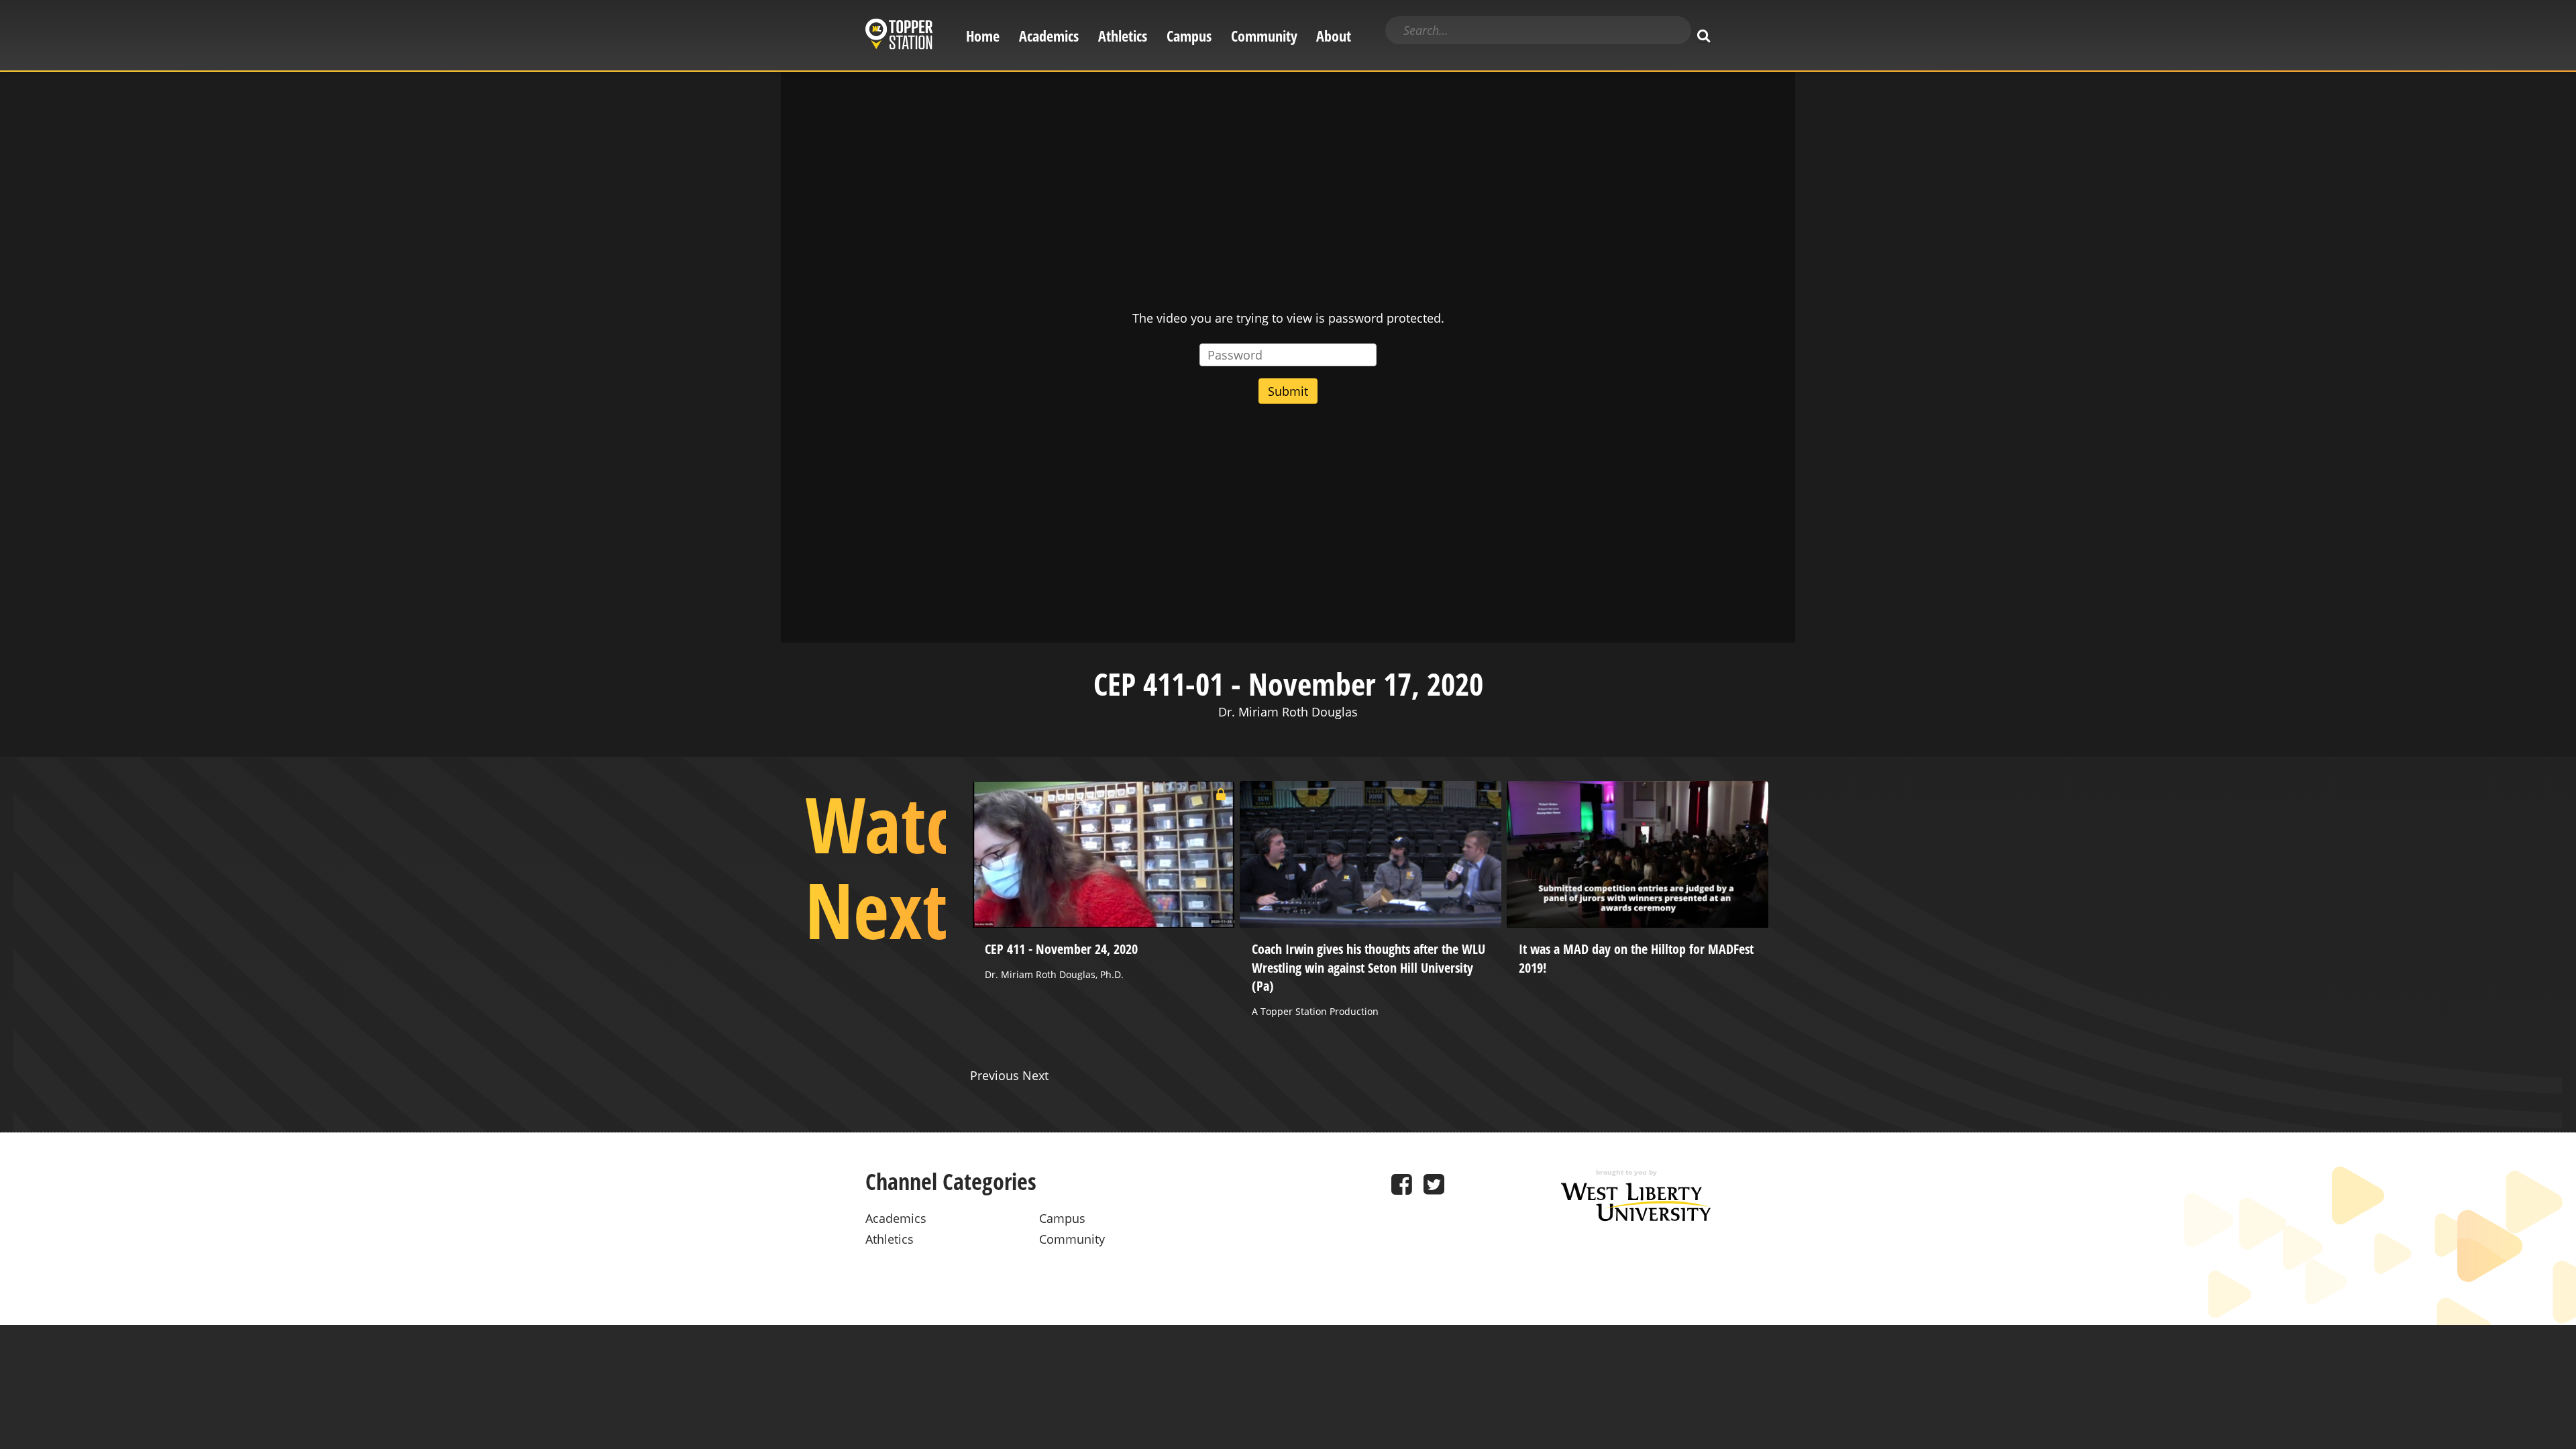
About (1334, 36)
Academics (1049, 36)
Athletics (1123, 36)
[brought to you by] (1636, 1217)
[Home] (899, 36)
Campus (1189, 36)
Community (1264, 36)
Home (983, 36)
